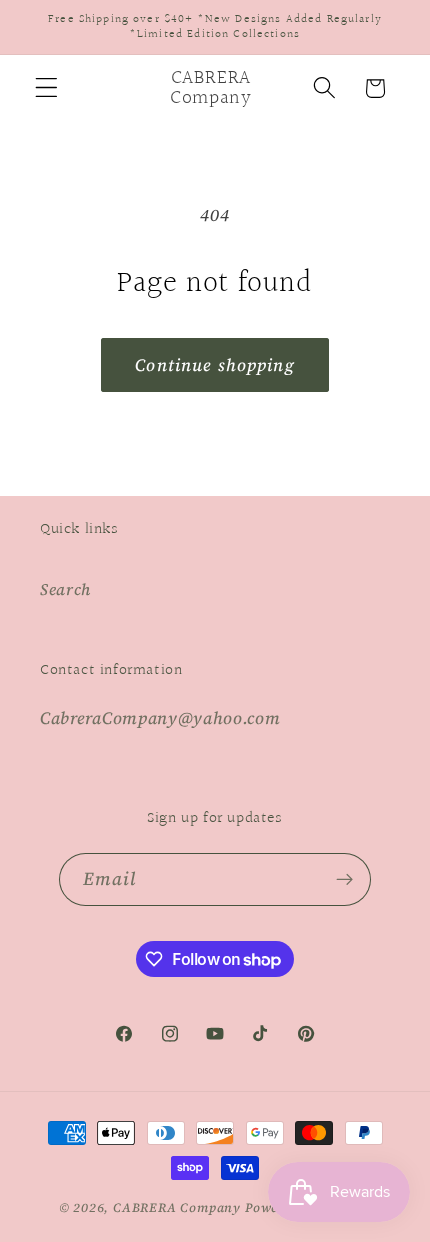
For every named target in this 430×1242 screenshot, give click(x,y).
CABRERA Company (177, 1207)
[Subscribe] (345, 880)
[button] (46, 88)
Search (65, 589)
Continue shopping (215, 365)
